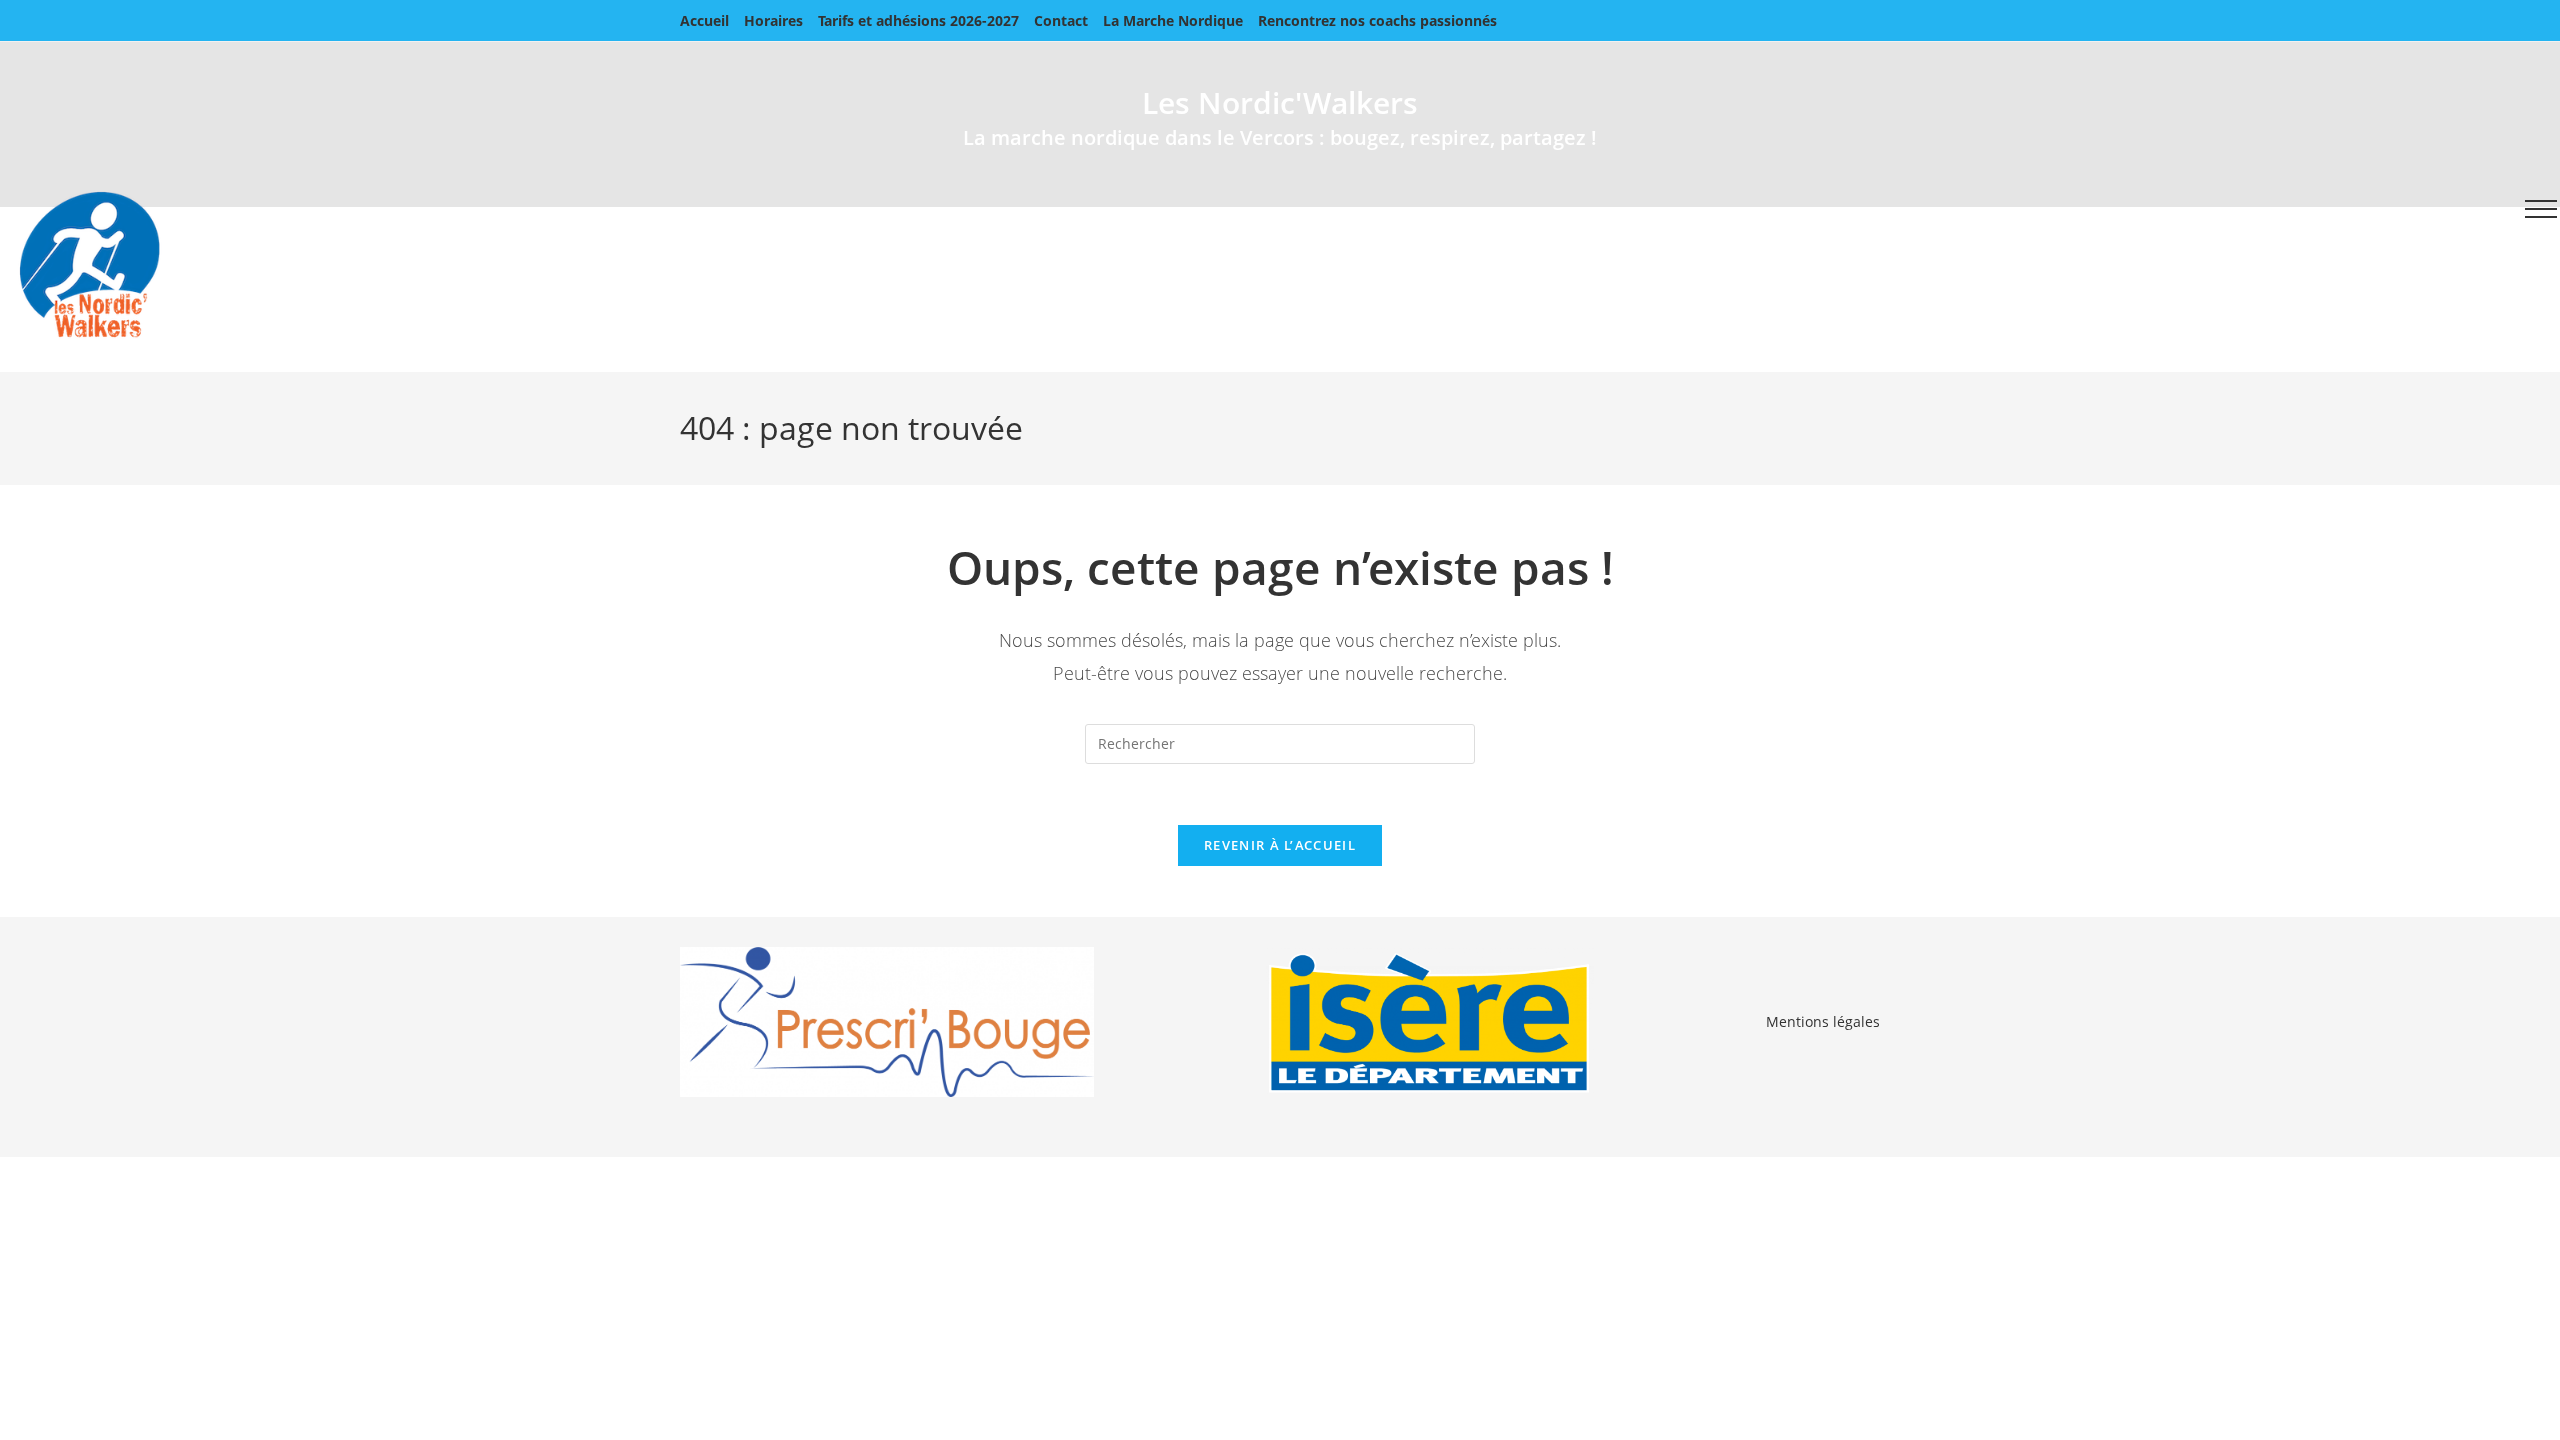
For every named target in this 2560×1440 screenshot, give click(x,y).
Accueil (704, 20)
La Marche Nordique (1173, 20)
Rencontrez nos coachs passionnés (1377, 20)
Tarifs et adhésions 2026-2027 (918, 20)
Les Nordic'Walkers (1280, 102)
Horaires (773, 20)
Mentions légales (1823, 1021)
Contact (1061, 20)
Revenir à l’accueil (1280, 845)
